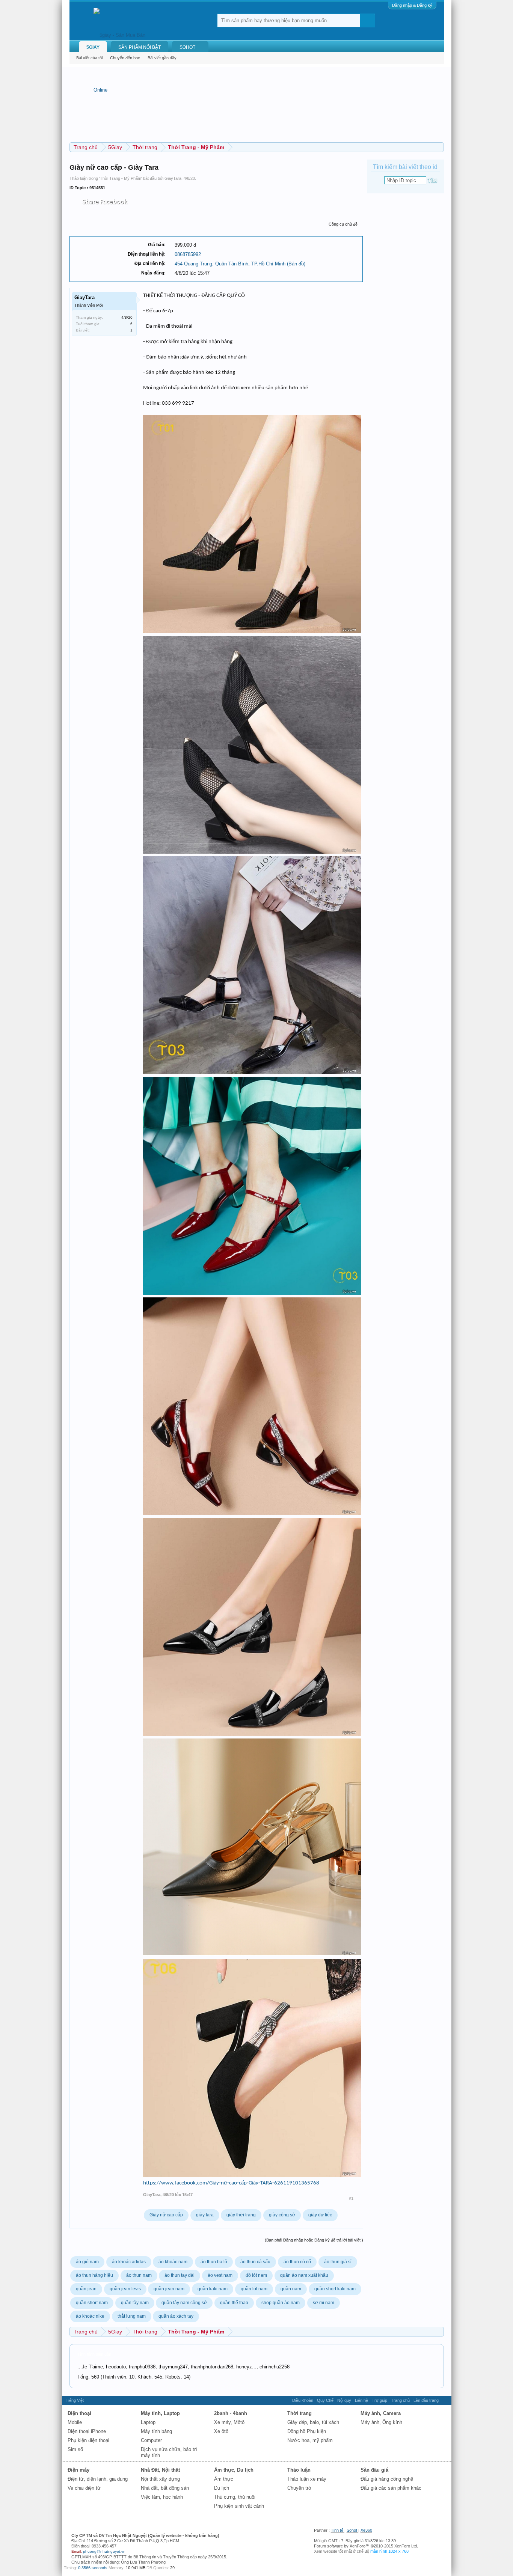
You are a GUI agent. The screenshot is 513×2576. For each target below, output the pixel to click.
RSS (445, 2400)
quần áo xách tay (176, 2316)
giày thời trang (241, 2215)
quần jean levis (125, 2289)
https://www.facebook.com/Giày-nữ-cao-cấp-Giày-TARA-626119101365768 (231, 2183)
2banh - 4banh (231, 2413)
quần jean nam (169, 2289)
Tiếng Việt (75, 2400)
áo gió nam (87, 2262)
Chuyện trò (299, 2488)
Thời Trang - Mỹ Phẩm (121, 178)
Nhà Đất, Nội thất (160, 2470)
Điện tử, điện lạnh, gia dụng (98, 2479)
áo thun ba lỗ (214, 2262)
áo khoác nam (173, 2262)
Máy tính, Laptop (160, 2413)
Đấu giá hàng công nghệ (387, 2479)
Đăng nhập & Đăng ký (412, 5)
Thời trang (300, 2413)
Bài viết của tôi (89, 58)
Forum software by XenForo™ (366, 2546)
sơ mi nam (324, 2303)
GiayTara (173, 178)
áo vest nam (220, 2275)
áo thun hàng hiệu (94, 2275)
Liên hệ (361, 2400)
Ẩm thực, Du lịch (234, 2470)
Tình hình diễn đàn (94, 2354)
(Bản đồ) (296, 264)
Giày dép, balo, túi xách (313, 2422)
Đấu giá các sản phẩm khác (391, 2488)
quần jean (86, 2289)
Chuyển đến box (125, 58)
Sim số (75, 2449)
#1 (351, 2198)
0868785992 (188, 254)
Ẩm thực (224, 2479)
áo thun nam (139, 2275)
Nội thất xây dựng (160, 2479)
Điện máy (78, 2470)
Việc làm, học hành (162, 2497)
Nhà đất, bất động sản (165, 2488)
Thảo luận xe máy (307, 2479)
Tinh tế (337, 2530)
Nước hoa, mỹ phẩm (310, 2440)
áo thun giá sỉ (338, 2262)
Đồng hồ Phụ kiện (307, 2431)
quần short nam (92, 2303)
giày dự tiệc (320, 2215)
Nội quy (344, 2400)
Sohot (352, 2530)
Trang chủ (400, 2400)
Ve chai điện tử (84, 2488)
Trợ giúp (379, 2400)
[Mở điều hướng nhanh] (439, 147)
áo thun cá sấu (255, 2262)
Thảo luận (299, 2470)
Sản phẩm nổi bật (140, 47)
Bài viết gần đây (162, 58)
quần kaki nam (213, 2289)
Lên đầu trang (426, 2400)
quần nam (291, 2289)
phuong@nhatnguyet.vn (104, 2551)
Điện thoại (79, 2413)
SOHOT (187, 47)
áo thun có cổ (297, 2262)
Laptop (148, 2422)
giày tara (205, 2215)
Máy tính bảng (156, 2431)
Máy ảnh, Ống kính (381, 2422)
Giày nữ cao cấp (166, 2215)
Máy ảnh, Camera (381, 2413)
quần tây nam (135, 2303)
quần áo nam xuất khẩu (304, 2275)
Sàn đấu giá (374, 2470)
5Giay (93, 47)
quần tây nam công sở (184, 2303)
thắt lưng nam (132, 2316)
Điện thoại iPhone (87, 2431)
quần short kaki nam (335, 2289)
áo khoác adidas (129, 2262)
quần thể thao (234, 2303)
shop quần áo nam (281, 2303)
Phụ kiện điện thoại (88, 2440)
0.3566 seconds (93, 2568)
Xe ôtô (221, 2431)
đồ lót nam (256, 2275)
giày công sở (282, 2215)
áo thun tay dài (180, 2275)
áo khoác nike (90, 2316)
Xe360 (366, 2530)
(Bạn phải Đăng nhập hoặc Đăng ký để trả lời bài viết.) (314, 2240)
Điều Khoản (303, 2400)
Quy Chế (325, 2400)
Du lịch (222, 2488)
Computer (151, 2440)
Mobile (75, 2422)
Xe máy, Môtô (229, 2422)
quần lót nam (254, 2289)
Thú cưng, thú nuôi (235, 2497)
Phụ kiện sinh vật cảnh (239, 2506)
